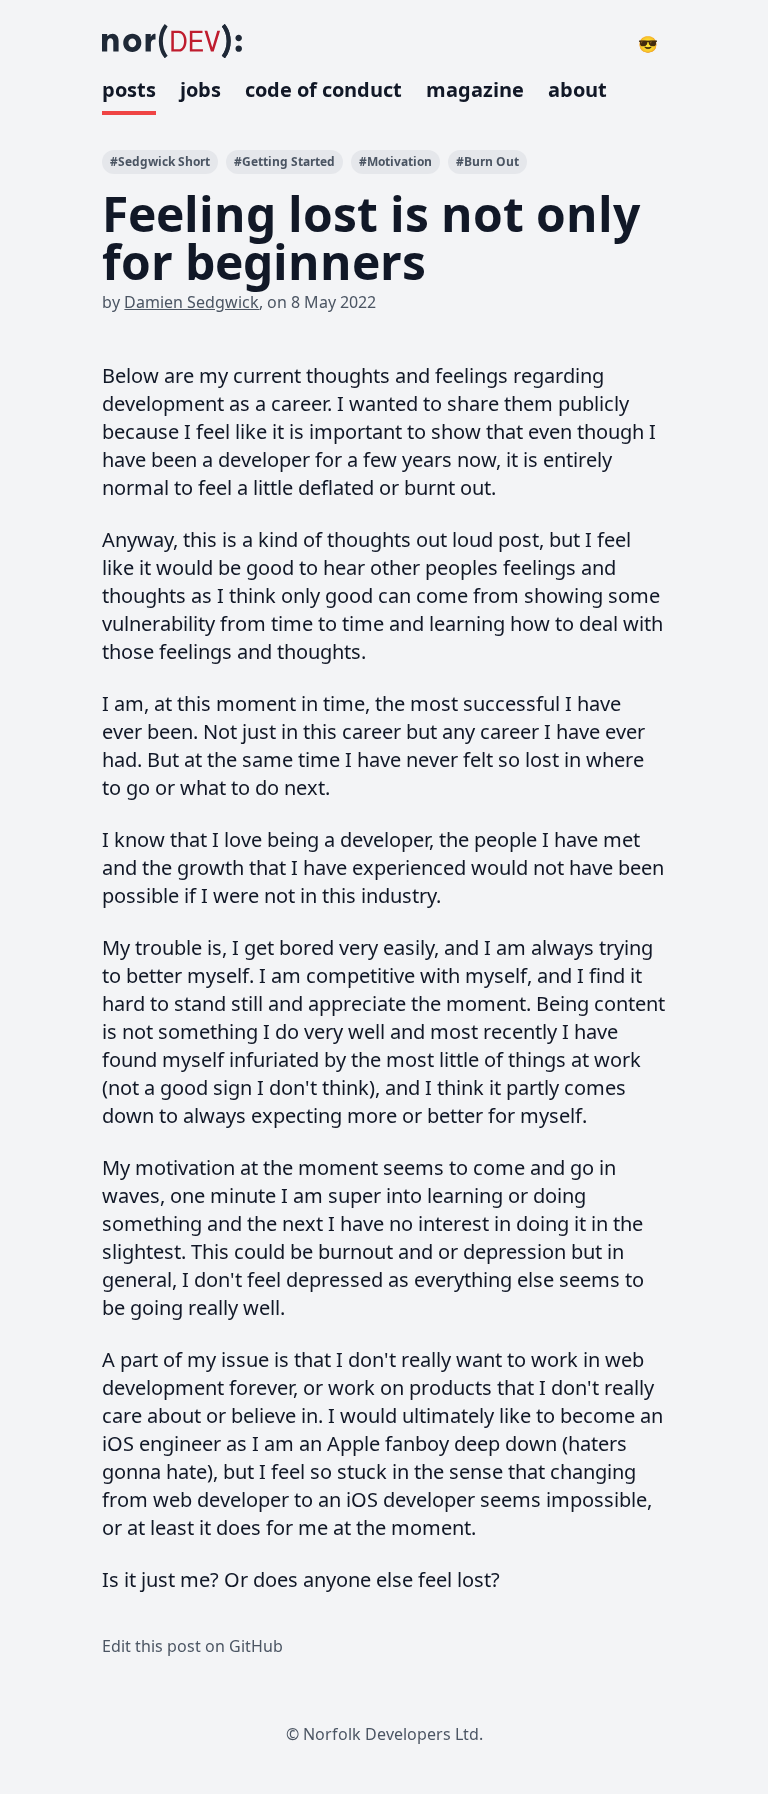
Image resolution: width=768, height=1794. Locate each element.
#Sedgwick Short (160, 161)
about (577, 89)
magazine (475, 89)
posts (129, 89)
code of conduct (323, 89)
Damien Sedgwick (191, 302)
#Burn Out (487, 161)
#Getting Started (284, 161)
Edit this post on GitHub (192, 1646)
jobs (200, 89)
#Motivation (395, 161)
